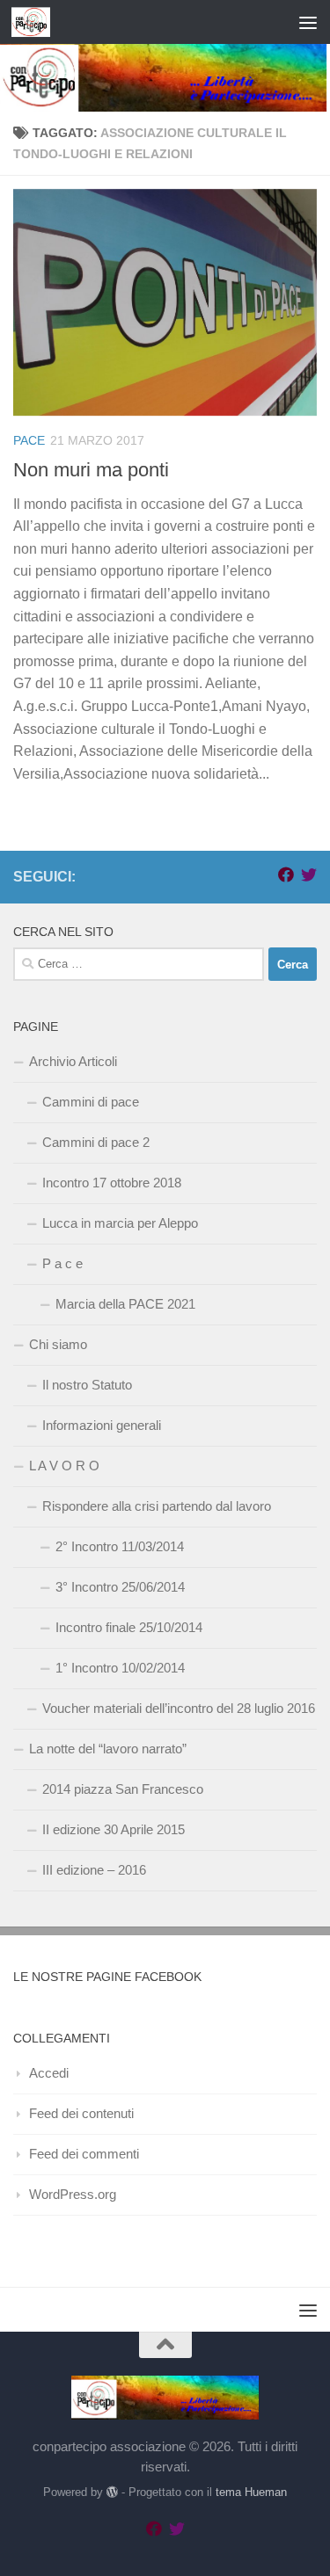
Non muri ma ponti (91, 470)
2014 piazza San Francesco (123, 1789)
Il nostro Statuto (87, 1385)
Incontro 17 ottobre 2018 (112, 1183)
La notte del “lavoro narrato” (108, 1749)
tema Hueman (251, 2492)
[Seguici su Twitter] (309, 874)
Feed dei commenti (84, 2154)
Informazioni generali (102, 1425)
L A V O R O (64, 1466)
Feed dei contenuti (81, 2113)
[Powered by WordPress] (112, 2492)
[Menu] (308, 22)
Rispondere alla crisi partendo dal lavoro (157, 1506)
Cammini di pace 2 (96, 1142)
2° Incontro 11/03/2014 (120, 1546)
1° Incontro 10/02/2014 (120, 1668)
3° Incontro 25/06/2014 (120, 1587)
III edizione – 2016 (94, 1870)
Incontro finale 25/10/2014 (129, 1627)
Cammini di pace (91, 1102)
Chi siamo (58, 1344)
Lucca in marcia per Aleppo (120, 1223)
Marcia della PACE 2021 (125, 1304)
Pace (29, 440)
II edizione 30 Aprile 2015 (114, 1829)
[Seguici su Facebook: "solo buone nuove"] (286, 874)
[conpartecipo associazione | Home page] (37, 22)
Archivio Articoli (73, 1061)
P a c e (62, 1263)
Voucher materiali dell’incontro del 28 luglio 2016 (179, 1708)
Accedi (49, 2073)
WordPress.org (73, 2194)
